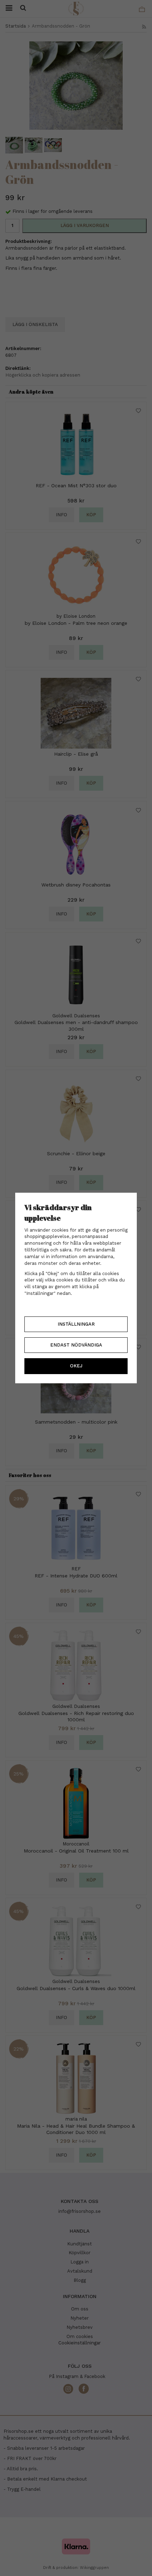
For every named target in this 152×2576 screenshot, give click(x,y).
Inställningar (76, 1324)
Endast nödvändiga (76, 1345)
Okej (76, 1366)
